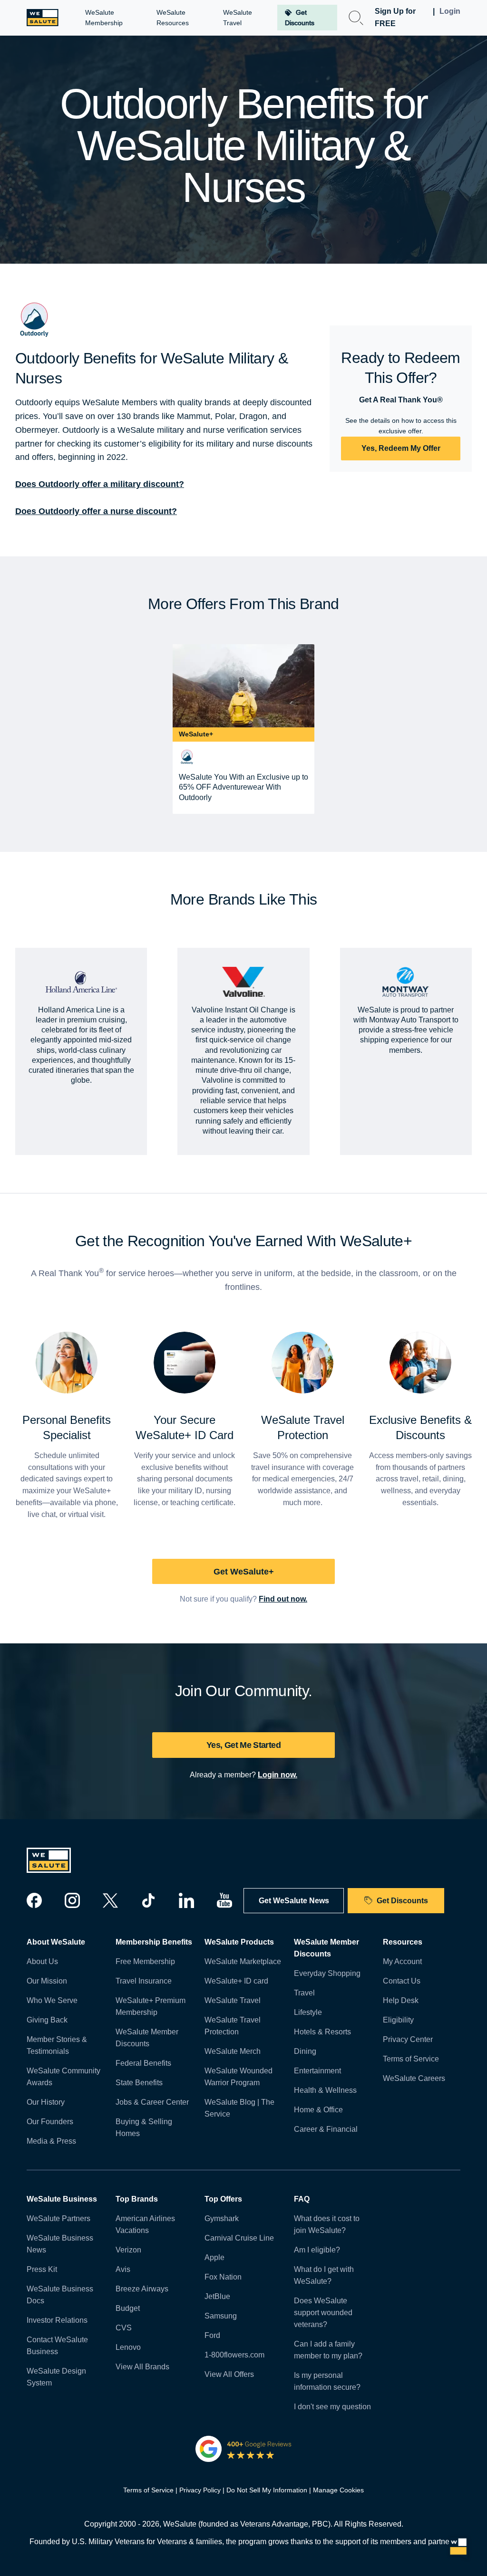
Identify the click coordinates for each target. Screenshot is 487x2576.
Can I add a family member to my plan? (328, 2350)
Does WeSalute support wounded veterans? (323, 2313)
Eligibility (398, 2020)
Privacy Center (408, 2039)
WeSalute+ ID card (236, 1981)
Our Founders (50, 2122)
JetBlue (217, 2296)
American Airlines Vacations (145, 2224)
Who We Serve (52, 2000)
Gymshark (222, 2218)
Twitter (110, 1900)
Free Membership (145, 1961)
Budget (128, 2308)
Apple (214, 2257)
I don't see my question (332, 2407)
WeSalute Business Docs (60, 2295)
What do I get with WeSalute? (324, 2275)
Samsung (221, 2316)
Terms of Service (411, 2059)
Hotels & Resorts (322, 2032)
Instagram (72, 1900)
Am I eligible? (317, 2250)
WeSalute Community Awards (63, 2077)
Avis (123, 2269)
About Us (42, 1961)
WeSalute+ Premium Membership (151, 2006)
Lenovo (128, 2347)
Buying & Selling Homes (144, 2128)
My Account (402, 1961)
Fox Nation (223, 2277)
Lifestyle (308, 2012)
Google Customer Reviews (244, 2449)
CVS (124, 2328)
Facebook (34, 1900)
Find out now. (283, 1599)
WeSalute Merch (233, 2051)
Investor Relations (57, 2320)
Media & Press (51, 2141)
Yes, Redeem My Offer (401, 448)
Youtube (224, 1900)
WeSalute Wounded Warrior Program (239, 2077)
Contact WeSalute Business (57, 2346)
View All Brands (142, 2367)
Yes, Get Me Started (243, 1745)
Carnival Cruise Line (239, 2238)
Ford (212, 2335)
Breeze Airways (142, 2289)
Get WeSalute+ (244, 1572)
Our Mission (47, 1981)
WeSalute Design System (56, 2377)
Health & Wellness (325, 2090)
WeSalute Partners (58, 2218)
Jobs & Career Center (152, 2102)
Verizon (128, 2250)
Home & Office (318, 2110)
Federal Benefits (143, 2063)
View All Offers (229, 2374)
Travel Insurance (144, 1981)
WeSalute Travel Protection (233, 2026)
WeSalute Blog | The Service (239, 2108)
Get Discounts (402, 1901)
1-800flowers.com (234, 2355)
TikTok (148, 1900)
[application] (458, 2547)
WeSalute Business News (60, 2244)
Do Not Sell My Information (267, 2490)
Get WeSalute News (294, 1901)
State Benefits (139, 2083)
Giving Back (47, 2020)
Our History (46, 2102)
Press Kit (42, 2269)
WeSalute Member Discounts (147, 2038)
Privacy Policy (200, 2490)
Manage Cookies (338, 2490)
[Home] (43, 18)
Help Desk (401, 2000)
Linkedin (186, 1900)
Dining (305, 2051)
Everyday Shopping (327, 1973)
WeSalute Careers (414, 2078)
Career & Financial (326, 2129)
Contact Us (402, 1981)
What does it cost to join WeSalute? (327, 2224)
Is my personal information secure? (327, 2381)
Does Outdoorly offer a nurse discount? (96, 511)
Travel (304, 1993)
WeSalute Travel (233, 2000)
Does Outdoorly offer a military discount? (100, 484)
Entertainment (317, 2071)
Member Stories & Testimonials (57, 2045)
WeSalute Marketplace (243, 1961)
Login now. (278, 1775)
